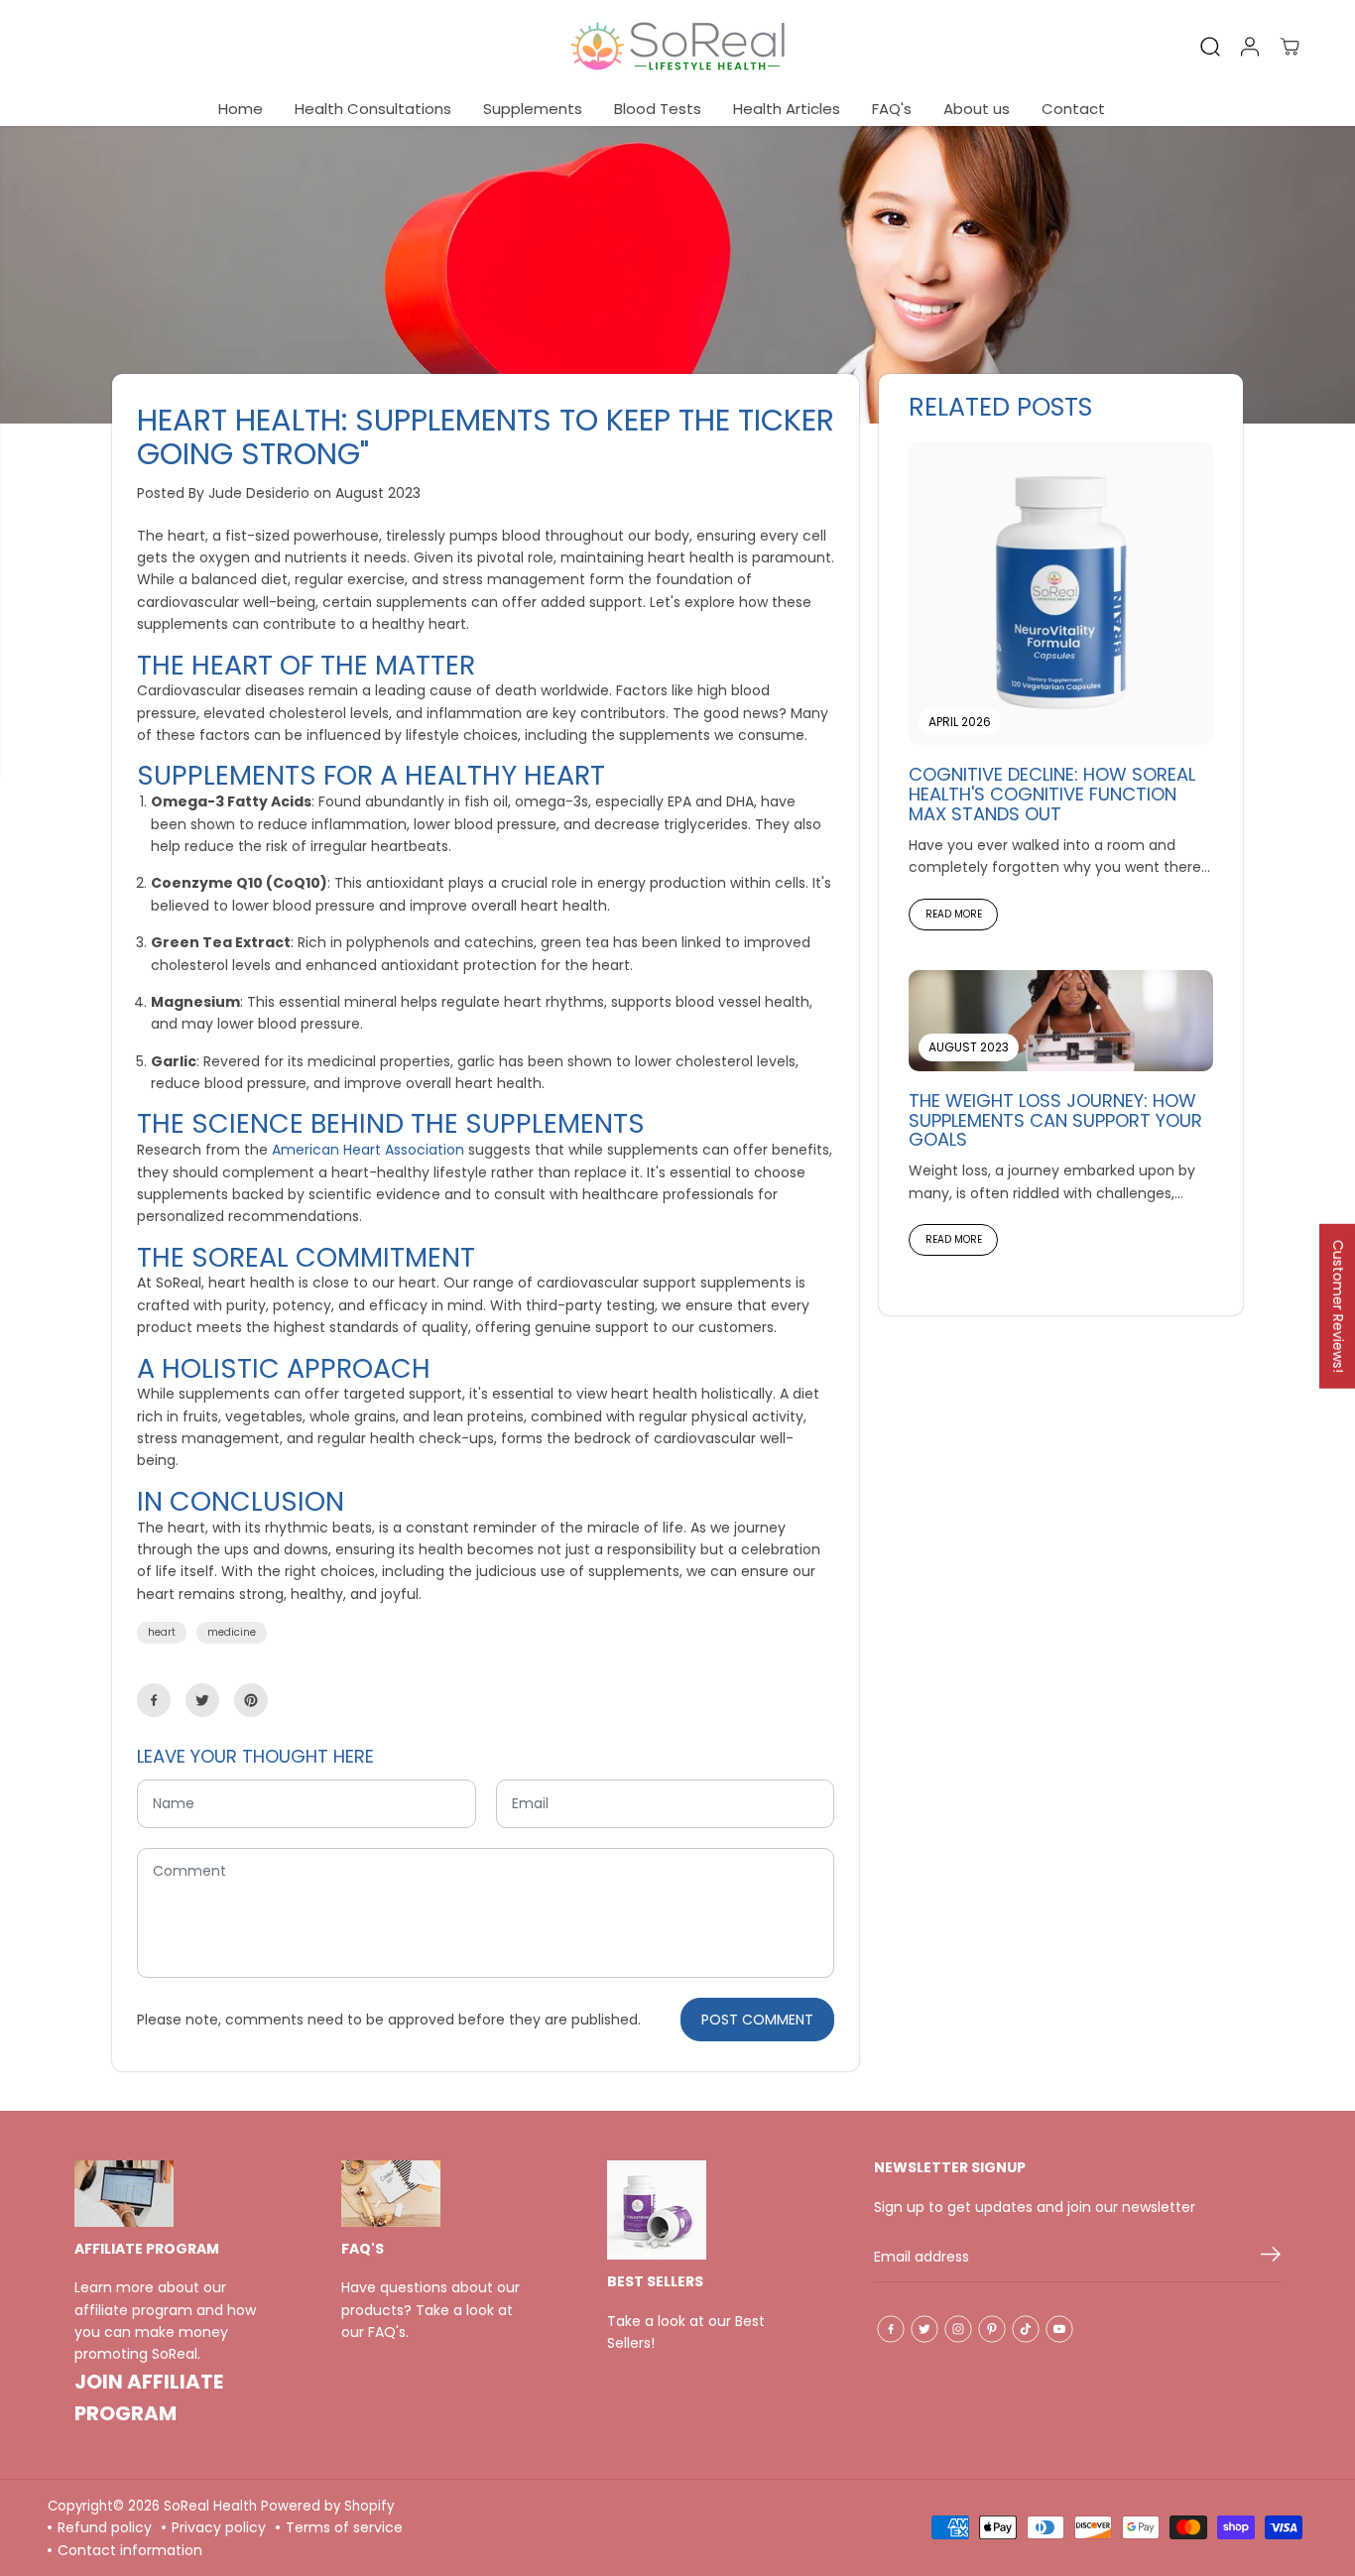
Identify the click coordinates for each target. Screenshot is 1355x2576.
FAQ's (892, 109)
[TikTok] (1026, 2329)
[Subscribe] (1271, 2258)
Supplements (533, 109)
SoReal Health (210, 2506)
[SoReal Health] (677, 46)
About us (977, 109)
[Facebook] (154, 1700)
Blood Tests (658, 109)
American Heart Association (368, 1150)
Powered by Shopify (327, 2506)
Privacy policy (219, 2527)
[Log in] (1250, 47)
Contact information (130, 2550)
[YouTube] (1059, 2329)
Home (241, 109)
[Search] (1210, 47)
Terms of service (344, 2527)
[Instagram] (958, 2329)
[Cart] (1290, 47)
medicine (232, 1632)
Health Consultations (373, 109)
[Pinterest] (251, 1700)
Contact (1073, 109)
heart (162, 1632)
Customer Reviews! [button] (1338, 1305)
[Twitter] (202, 1700)
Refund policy (105, 2527)
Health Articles (787, 109)
